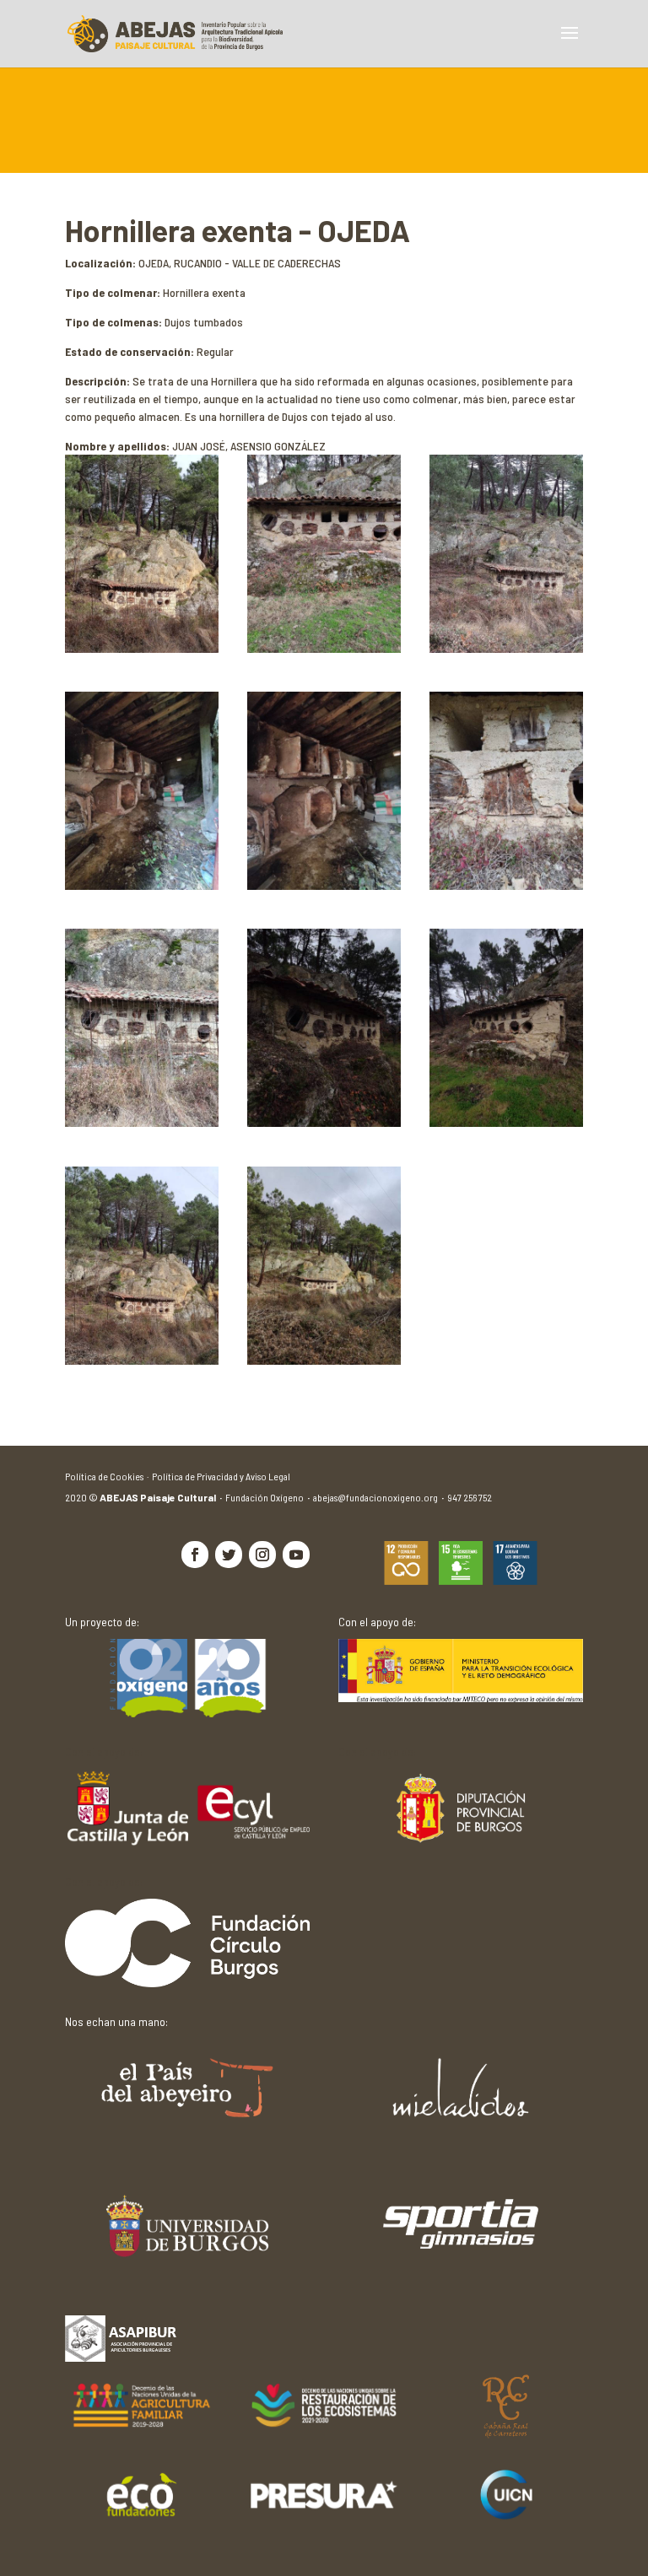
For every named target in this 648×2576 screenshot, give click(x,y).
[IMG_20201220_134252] (324, 1122)
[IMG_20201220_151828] (324, 1360)
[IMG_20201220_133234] (142, 1122)
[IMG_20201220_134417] (506, 885)
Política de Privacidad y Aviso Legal (221, 1476)
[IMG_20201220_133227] (506, 648)
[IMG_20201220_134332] (506, 1122)
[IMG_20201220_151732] (142, 648)
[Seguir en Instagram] (262, 1555)
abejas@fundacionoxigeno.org (380, 1497)
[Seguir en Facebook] (195, 1555)
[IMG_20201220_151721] (142, 1360)
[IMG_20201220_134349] (142, 885)
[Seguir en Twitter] (229, 1555)
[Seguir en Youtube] (296, 1555)
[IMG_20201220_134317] (324, 648)
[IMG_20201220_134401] (324, 885)
